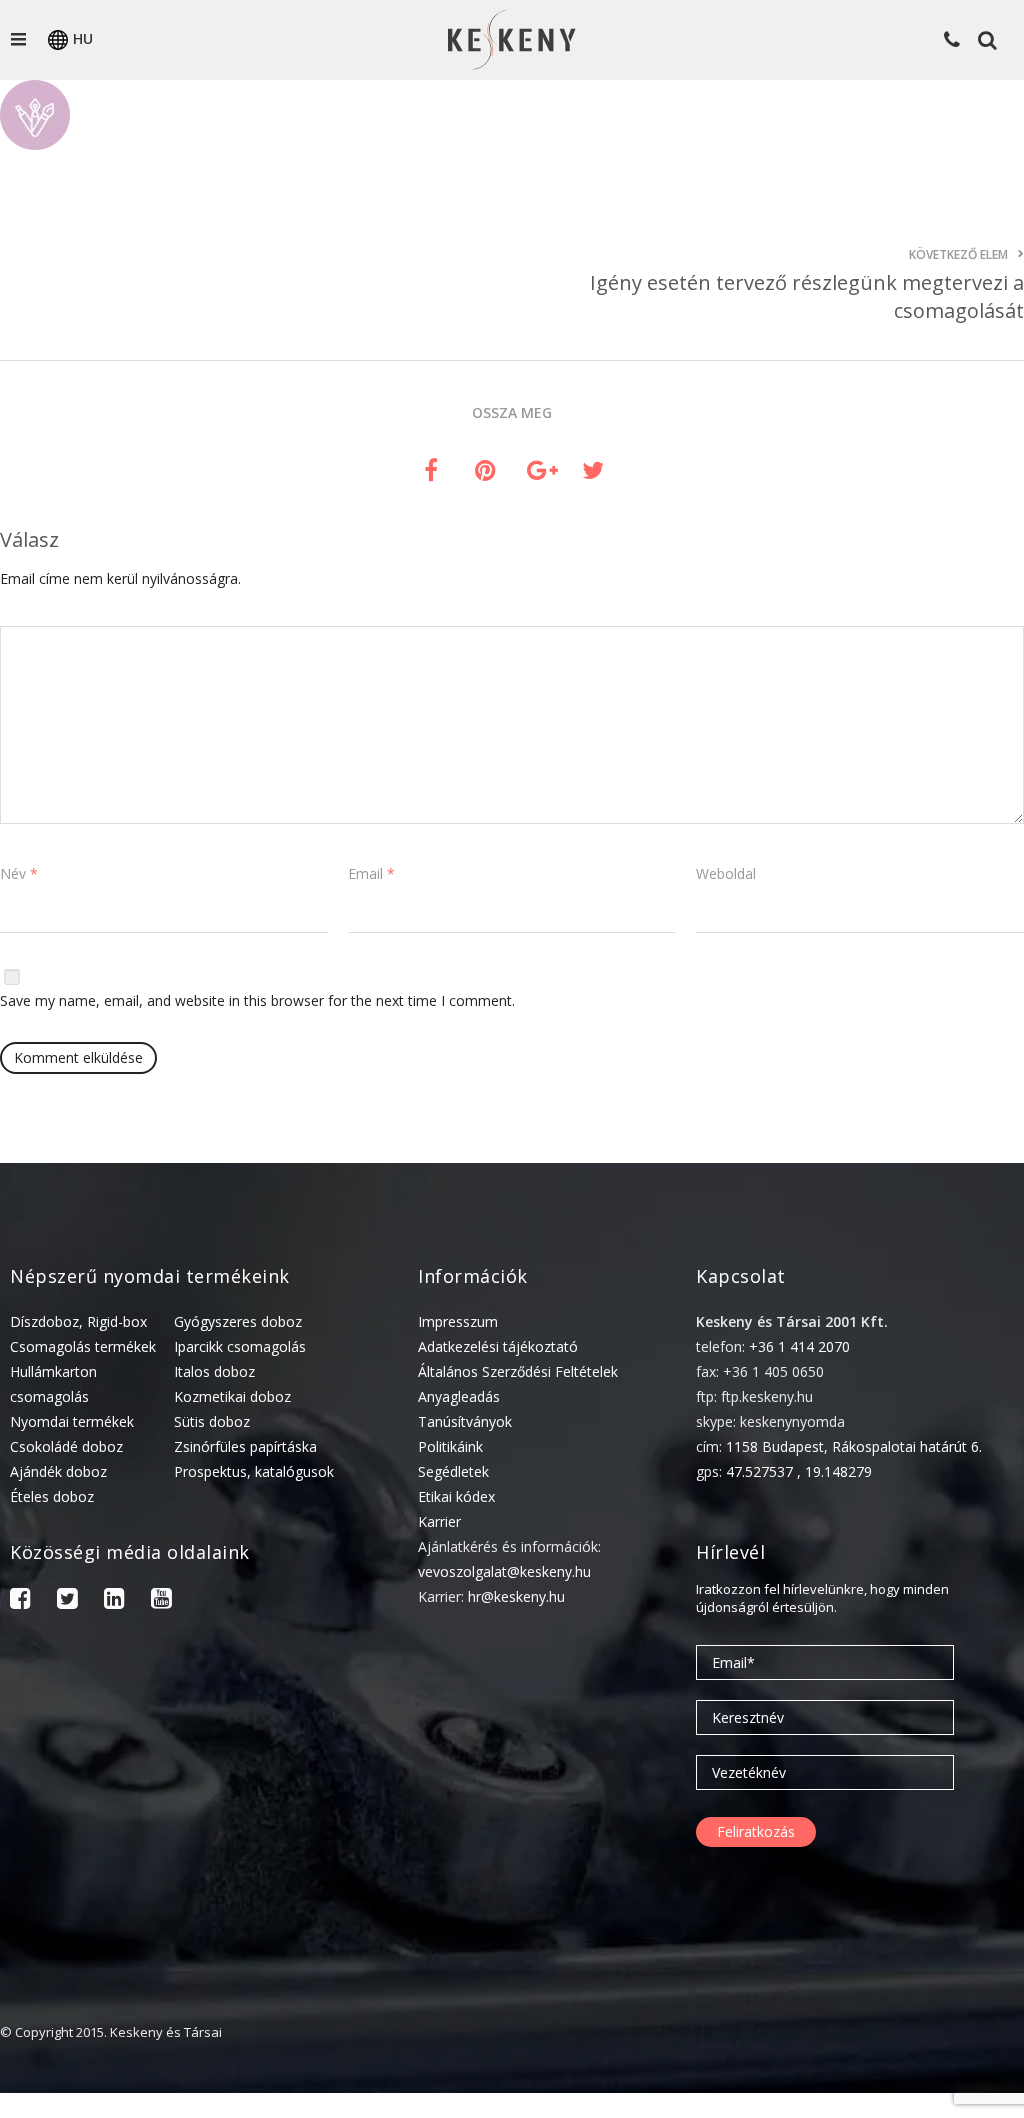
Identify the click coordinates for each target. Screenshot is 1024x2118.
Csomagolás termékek (83, 1346)
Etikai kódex (456, 1496)
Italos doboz (214, 1371)
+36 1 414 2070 (799, 1346)
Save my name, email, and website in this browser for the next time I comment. (257, 1000)
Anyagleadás (459, 1396)
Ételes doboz (52, 1496)
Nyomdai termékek (72, 1421)
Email (371, 873)
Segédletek (453, 1471)
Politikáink (450, 1446)
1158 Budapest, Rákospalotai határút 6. (854, 1446)
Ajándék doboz (58, 1471)
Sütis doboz (212, 1421)
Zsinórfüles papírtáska (245, 1446)
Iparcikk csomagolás (240, 1346)
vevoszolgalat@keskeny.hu (504, 1571)
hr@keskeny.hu (516, 1596)
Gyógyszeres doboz (238, 1321)
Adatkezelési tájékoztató (498, 1346)
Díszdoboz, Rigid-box (78, 1321)
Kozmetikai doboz (232, 1396)
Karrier (439, 1521)
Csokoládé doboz (66, 1446)
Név (19, 873)
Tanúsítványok (465, 1421)
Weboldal (726, 873)
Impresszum (458, 1321)
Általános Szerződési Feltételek (518, 1371)
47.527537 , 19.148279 (799, 1471)
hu (83, 38)
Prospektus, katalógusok (254, 1471)
